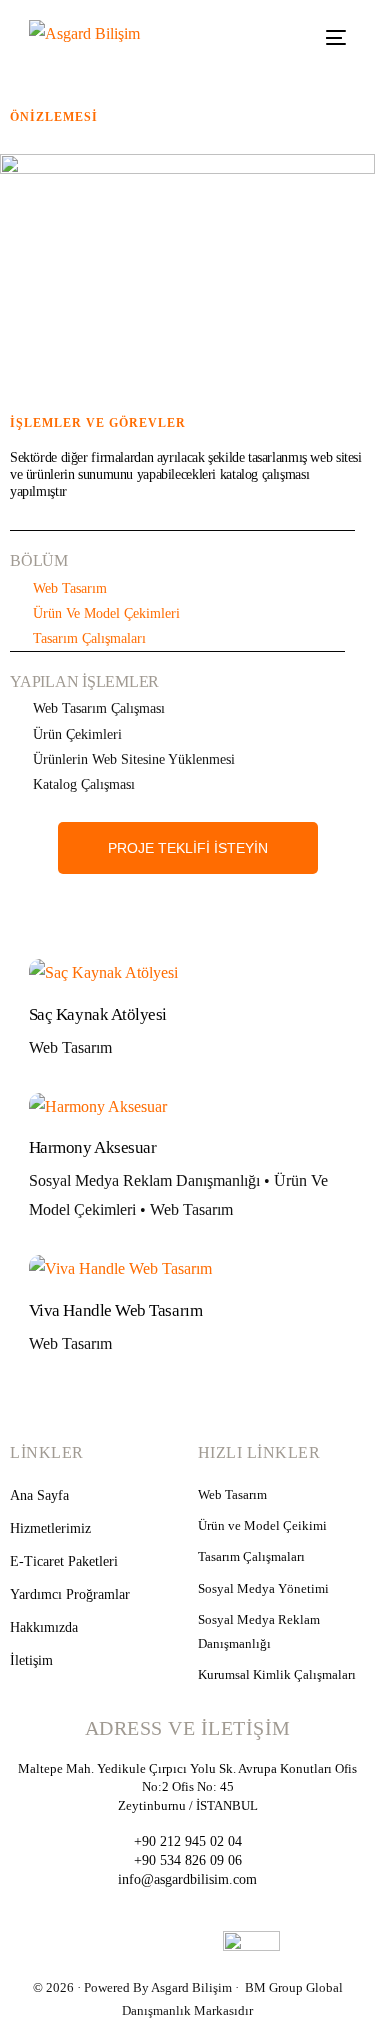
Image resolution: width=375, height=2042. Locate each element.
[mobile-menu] (328, 37)
